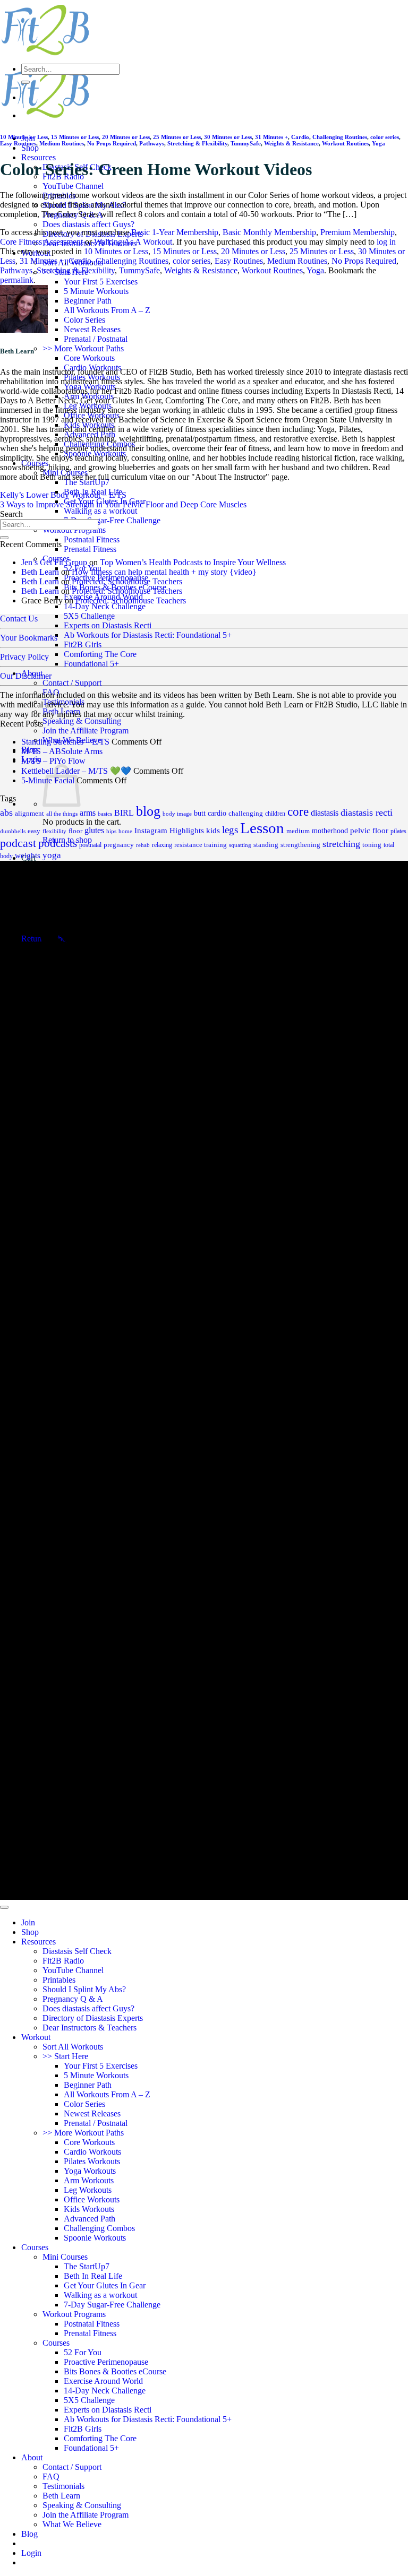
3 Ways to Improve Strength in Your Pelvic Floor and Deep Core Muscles (123, 504)
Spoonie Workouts (95, 2238)
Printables (59, 1980)
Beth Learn (61, 711)
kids (213, 831)
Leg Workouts (88, 2190)
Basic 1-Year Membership (175, 232)
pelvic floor (369, 831)
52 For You (83, 2352)
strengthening (300, 845)
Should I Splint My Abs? (84, 1989)
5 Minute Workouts (96, 291)
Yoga (379, 143)
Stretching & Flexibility (197, 143)
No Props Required (112, 143)
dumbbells (13, 831)
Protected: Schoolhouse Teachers (127, 581)
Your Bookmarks (29, 638)
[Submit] (25, 82)
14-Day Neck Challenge (105, 606)
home (125, 831)
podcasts (58, 843)
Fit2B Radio (63, 1961)
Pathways (152, 143)
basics (105, 814)
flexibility (54, 831)
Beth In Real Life (93, 2276)
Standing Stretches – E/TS (65, 742)
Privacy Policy (24, 657)
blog (148, 811)
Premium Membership (358, 232)
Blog (29, 2534)
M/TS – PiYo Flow (53, 761)
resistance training (201, 845)
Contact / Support (72, 683)
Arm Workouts (89, 2180)
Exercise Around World (103, 2381)
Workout (36, 2037)
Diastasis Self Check (77, 1951)
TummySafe (246, 143)
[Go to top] (4, 1907)
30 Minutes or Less (228, 137)
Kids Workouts (89, 2209)
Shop (30, 148)
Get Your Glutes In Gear (105, 2285)
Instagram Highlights (169, 831)
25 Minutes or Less (177, 137)
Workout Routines (345, 143)
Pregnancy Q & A (73, 1999)
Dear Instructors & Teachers (90, 2028)
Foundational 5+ (91, 664)
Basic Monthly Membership (269, 232)
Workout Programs (74, 2314)
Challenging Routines (340, 137)
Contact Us (19, 619)
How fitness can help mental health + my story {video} (164, 572)
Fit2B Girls (83, 645)
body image (177, 814)
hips (111, 831)
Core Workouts (89, 358)
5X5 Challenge (89, 616)
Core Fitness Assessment (41, 242)
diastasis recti (367, 812)
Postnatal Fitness (92, 539)
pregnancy (119, 845)
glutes (94, 830)
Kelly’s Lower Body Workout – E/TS (63, 495)
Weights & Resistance (291, 143)
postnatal (90, 845)
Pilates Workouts (92, 2161)
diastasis (325, 813)
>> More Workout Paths (83, 348)
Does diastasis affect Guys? (88, 224)
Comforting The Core (100, 654)
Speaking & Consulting (82, 721)
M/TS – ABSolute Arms (62, 751)
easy (34, 831)
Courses (35, 2247)
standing (266, 845)
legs (230, 830)
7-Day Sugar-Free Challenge (112, 520)
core (298, 812)
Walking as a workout (100, 511)
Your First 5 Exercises (101, 282)
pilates (398, 831)
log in (386, 242)
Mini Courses (65, 2257)
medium (298, 831)
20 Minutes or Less (126, 137)
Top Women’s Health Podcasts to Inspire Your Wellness (193, 562)
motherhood (330, 831)
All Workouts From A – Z (107, 310)
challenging (246, 813)
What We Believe (72, 2524)
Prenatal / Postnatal (96, 339)
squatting (240, 845)
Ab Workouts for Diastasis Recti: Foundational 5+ (148, 635)
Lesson (262, 828)
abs (6, 812)
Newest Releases (92, 329)
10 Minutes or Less (24, 137)
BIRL (124, 813)
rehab (143, 845)
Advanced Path (90, 2219)
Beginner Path (88, 301)
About (32, 2457)
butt (200, 813)
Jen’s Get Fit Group (54, 562)
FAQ (51, 692)
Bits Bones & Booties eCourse (115, 2371)
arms (88, 813)
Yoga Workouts (90, 2171)
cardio (217, 813)
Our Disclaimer (26, 676)
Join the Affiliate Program (86, 731)
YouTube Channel (73, 186)
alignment (29, 814)
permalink (17, 280)
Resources (39, 157)
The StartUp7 (87, 482)
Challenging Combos (99, 2228)
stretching (341, 844)
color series (385, 137)
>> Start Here (65, 2056)
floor (75, 831)
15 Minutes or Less (75, 137)
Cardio (300, 137)
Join (28, 1922)
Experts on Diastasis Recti (108, 625)
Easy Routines (18, 143)
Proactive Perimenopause (106, 2362)
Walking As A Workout (133, 242)
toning (372, 845)
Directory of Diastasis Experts (93, 2018)
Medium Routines (62, 143)
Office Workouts (92, 2199)
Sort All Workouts (73, 2047)
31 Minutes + (271, 137)
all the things (62, 814)
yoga (52, 855)
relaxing (162, 845)
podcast (18, 843)
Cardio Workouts (92, 2152)
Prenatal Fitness (90, 549)
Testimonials (63, 702)
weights (28, 855)
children (275, 814)
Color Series (84, 320)
